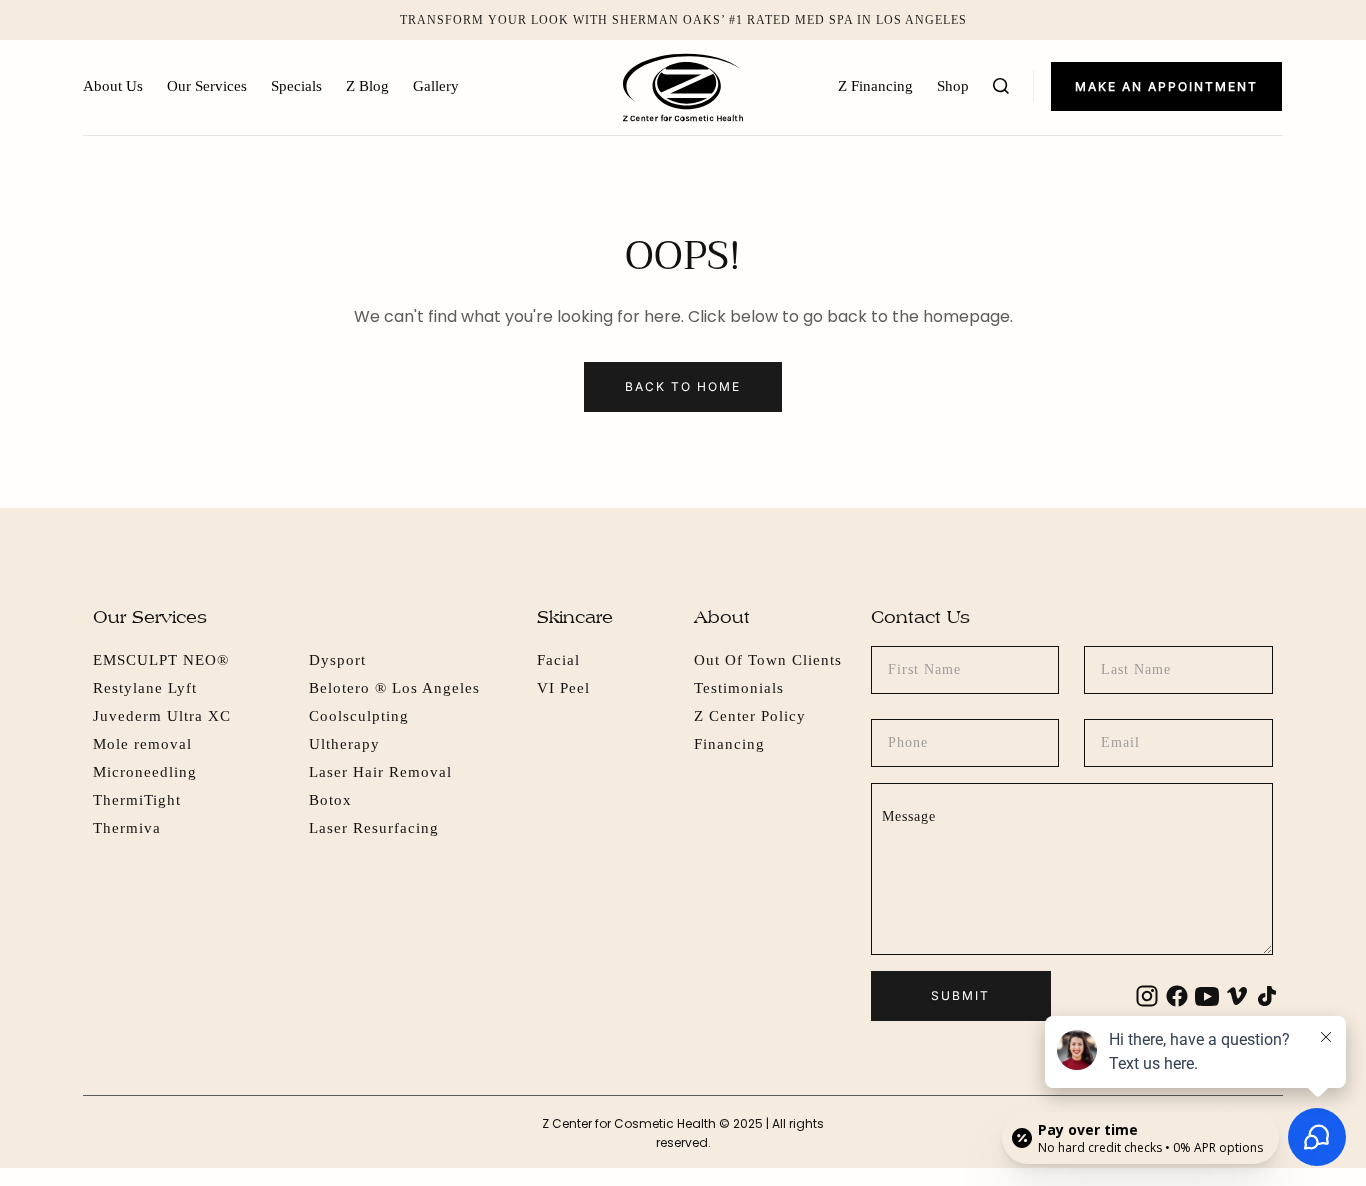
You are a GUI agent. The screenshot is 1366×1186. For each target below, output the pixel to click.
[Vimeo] (1237, 996)
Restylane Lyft (145, 688)
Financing (729, 744)
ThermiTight (137, 800)
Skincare (575, 616)
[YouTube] (1207, 996)
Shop (953, 86)
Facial (558, 660)
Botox (330, 800)
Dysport (337, 660)
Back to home (683, 386)
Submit (960, 995)
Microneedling (145, 772)
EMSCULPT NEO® (161, 660)
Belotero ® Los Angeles (394, 688)
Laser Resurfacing (374, 828)
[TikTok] (1267, 996)
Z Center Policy (750, 716)
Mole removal (142, 744)
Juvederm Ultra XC (162, 716)
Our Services (207, 86)
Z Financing (875, 86)
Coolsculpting (359, 716)
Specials (296, 86)
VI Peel (563, 688)
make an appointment (1166, 86)
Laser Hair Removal (380, 772)
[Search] (1001, 86)
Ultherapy (344, 744)
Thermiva (127, 828)
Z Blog (367, 86)
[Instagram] (1147, 996)
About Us (113, 86)
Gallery (436, 86)
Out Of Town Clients (768, 660)
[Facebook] (1177, 996)
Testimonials (739, 688)
